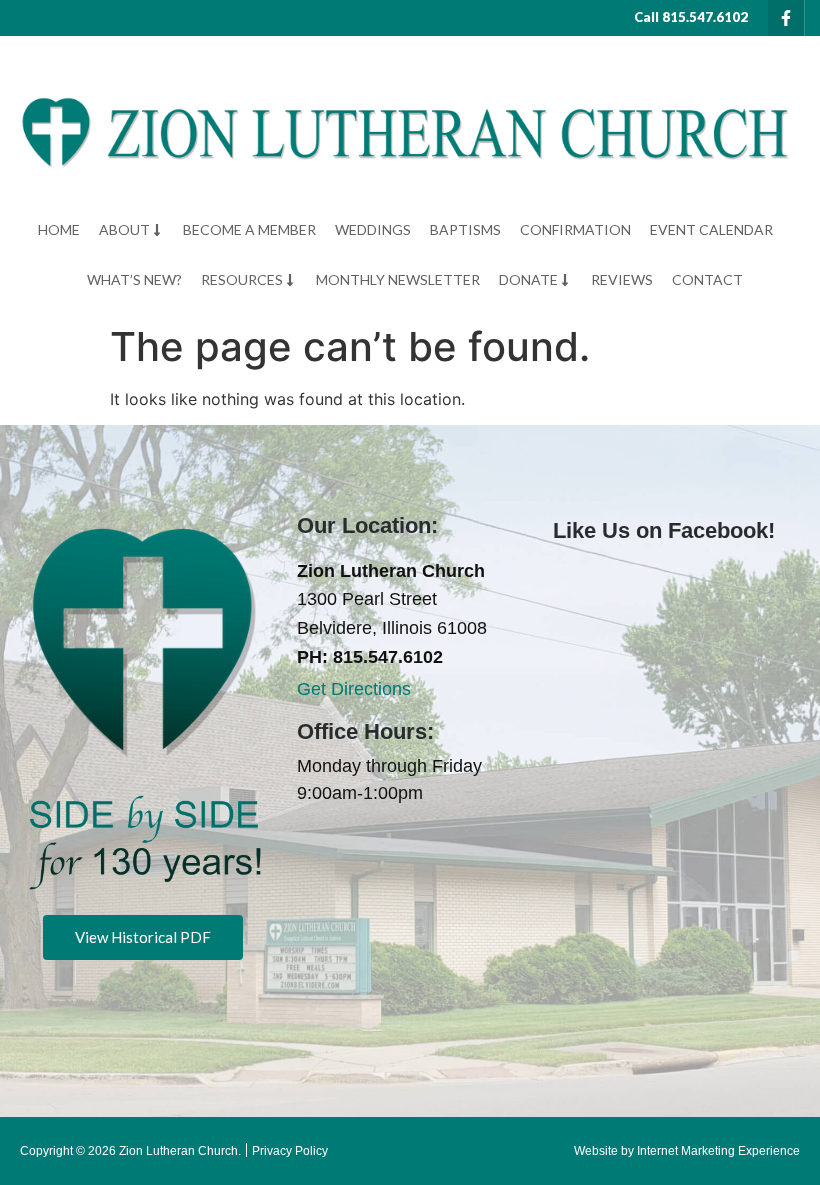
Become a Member (249, 229)
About (124, 229)
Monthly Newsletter (398, 279)
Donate (528, 279)
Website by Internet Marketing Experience (687, 1151)
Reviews (622, 279)
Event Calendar (711, 229)
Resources (242, 279)
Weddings (373, 229)
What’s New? (134, 279)
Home (59, 229)
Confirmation (575, 229)
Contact (707, 279)
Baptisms (465, 229)
